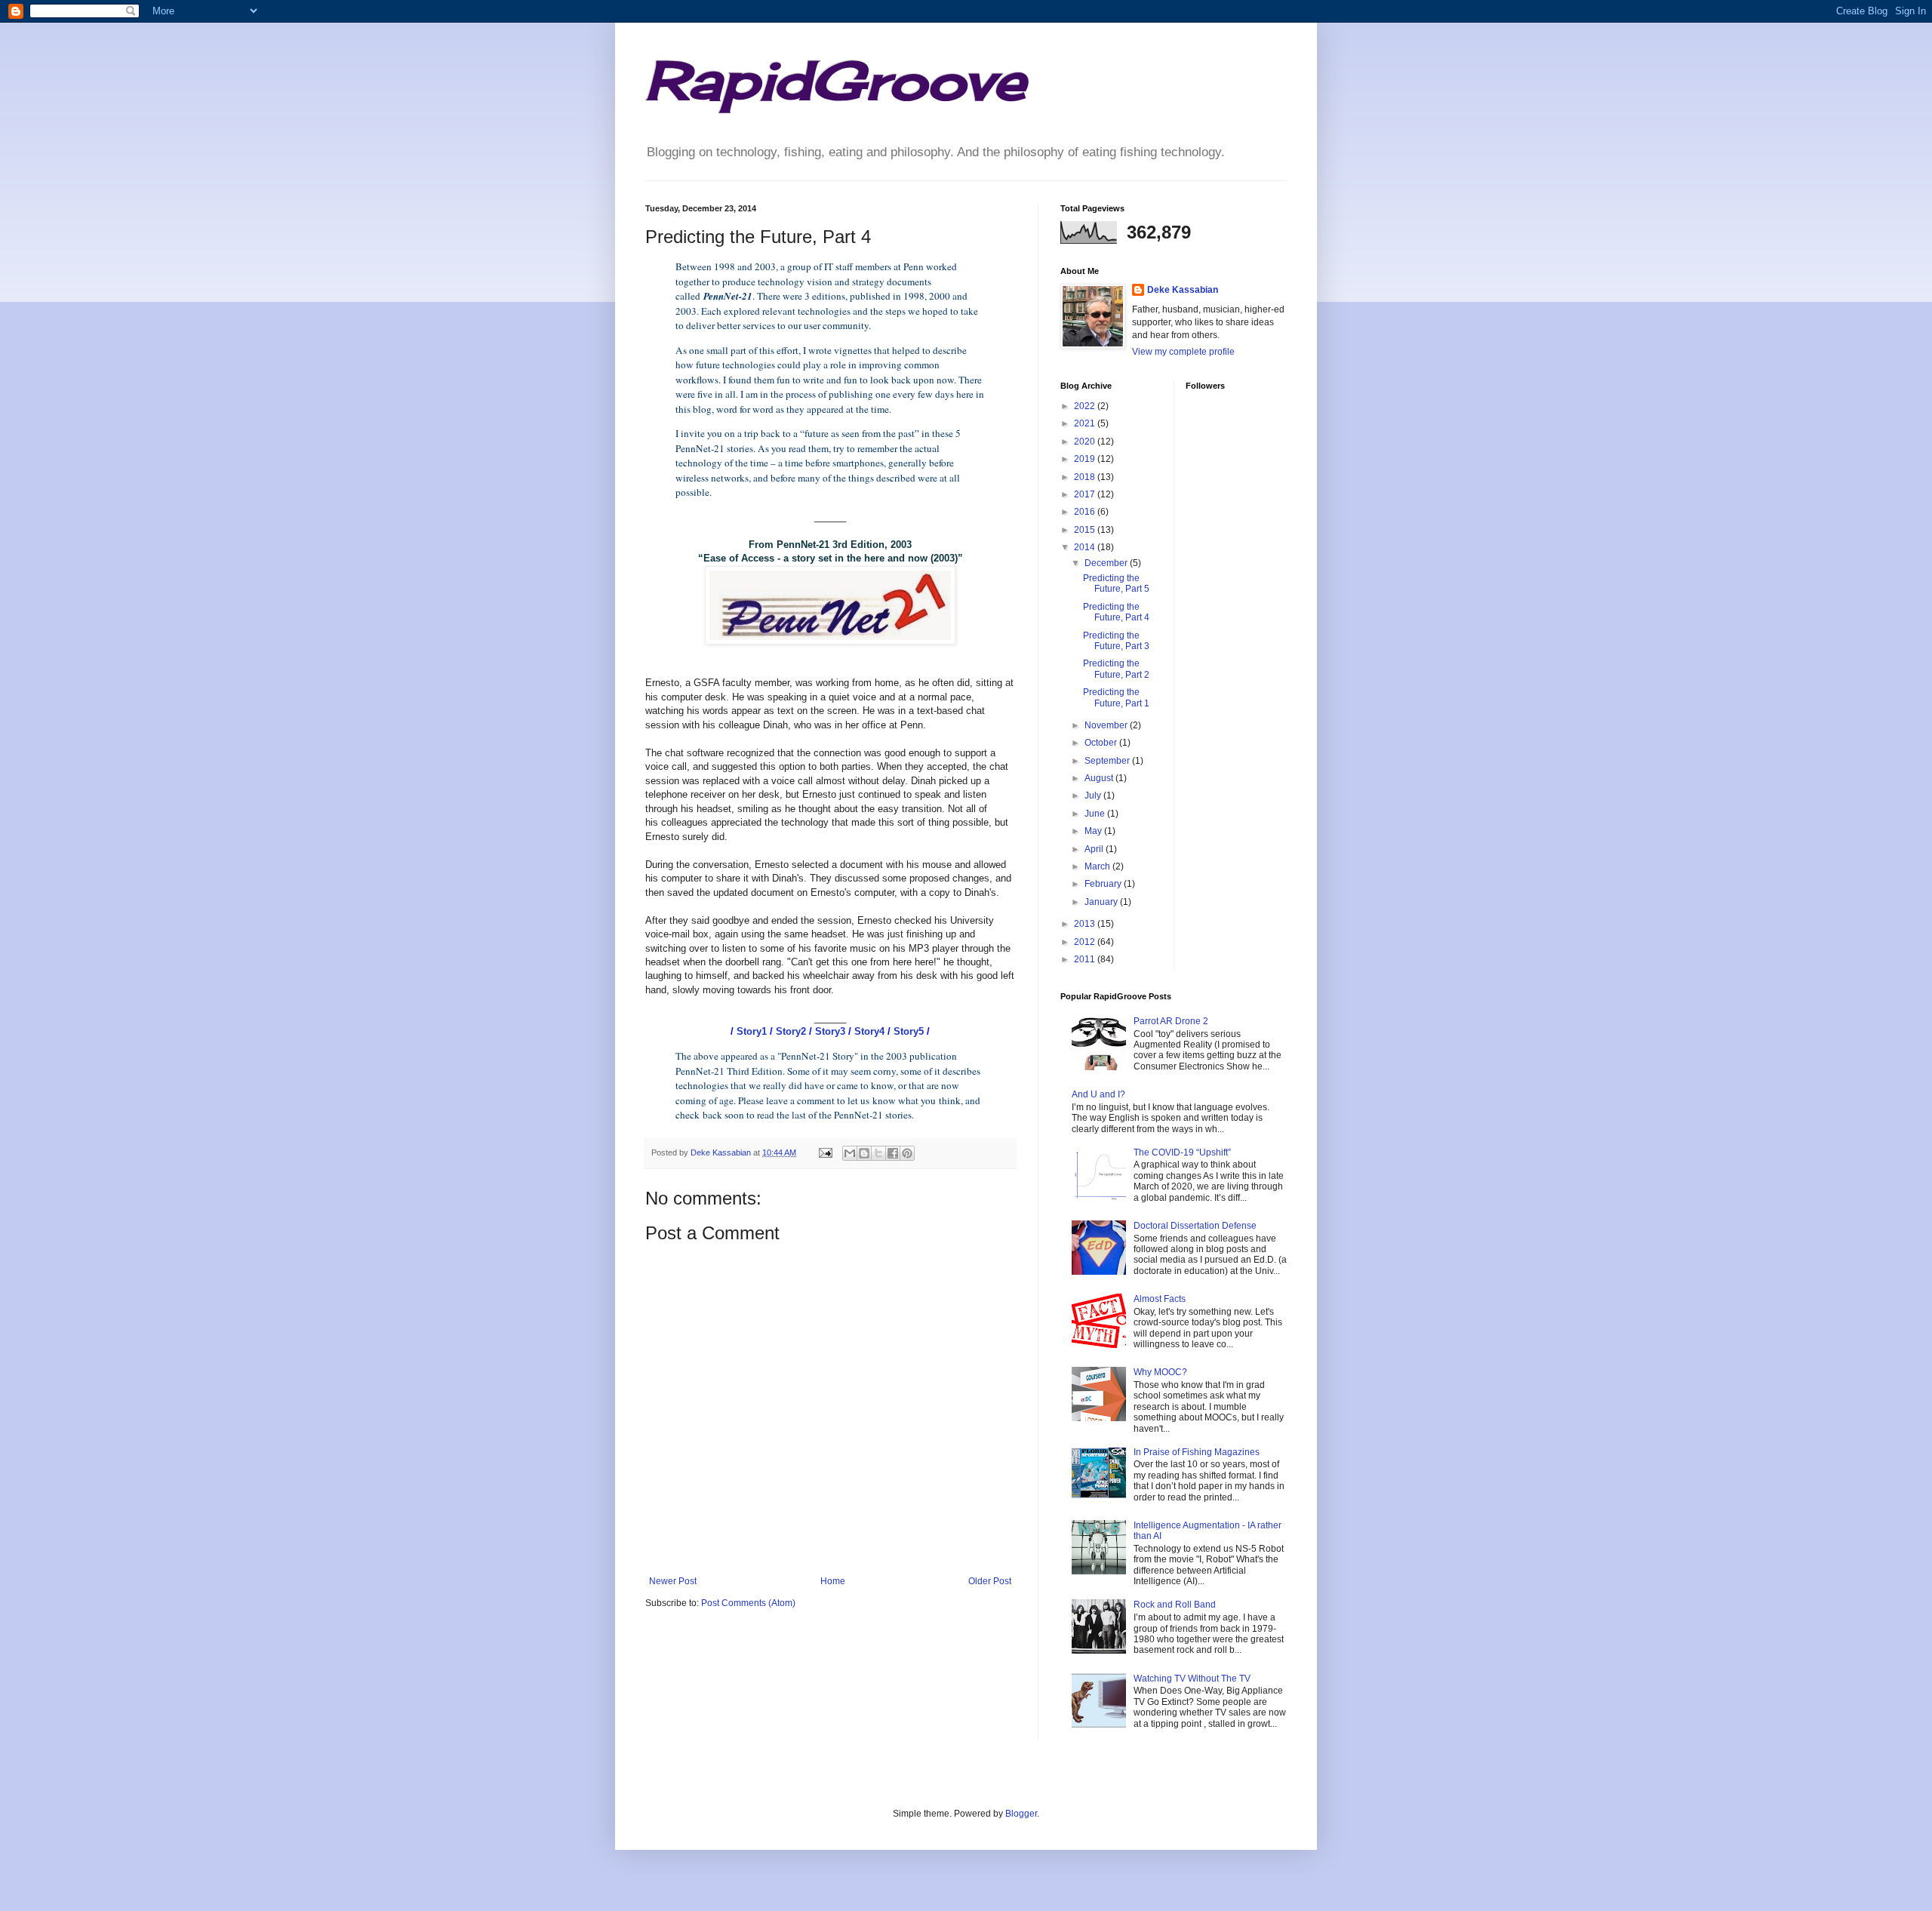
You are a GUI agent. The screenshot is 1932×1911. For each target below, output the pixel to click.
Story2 (791, 1031)
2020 (1086, 442)
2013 (1086, 924)
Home (833, 1581)
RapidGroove (835, 80)
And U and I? (1098, 1094)
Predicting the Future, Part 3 (1116, 641)
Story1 (752, 1031)
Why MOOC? (1160, 1372)
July (1094, 795)
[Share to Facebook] (893, 1153)
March (1098, 866)
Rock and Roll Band (1175, 1605)
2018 (1086, 477)
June (1096, 814)
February (1104, 884)
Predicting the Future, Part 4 (1116, 612)
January (1102, 902)
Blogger (1021, 1814)
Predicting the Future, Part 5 (1116, 583)
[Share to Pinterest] (907, 1153)
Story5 (909, 1031)
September (1108, 761)
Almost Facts (1160, 1299)
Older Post (990, 1581)
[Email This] (850, 1153)
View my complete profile (1183, 352)
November (1107, 725)
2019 (1086, 459)
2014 (1086, 547)
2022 (1086, 406)
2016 (1086, 512)
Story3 (830, 1031)
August (1100, 778)
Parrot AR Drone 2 (1171, 1021)
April (1095, 849)
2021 (1086, 423)
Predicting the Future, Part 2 (1116, 669)
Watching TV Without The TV (1192, 1679)
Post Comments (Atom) (748, 1603)
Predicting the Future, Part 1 (1116, 697)
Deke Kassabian (1183, 290)
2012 (1086, 942)
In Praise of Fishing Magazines (1197, 1452)
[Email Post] (825, 1152)
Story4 (869, 1031)
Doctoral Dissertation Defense (1195, 1226)
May (1094, 831)
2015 (1086, 530)
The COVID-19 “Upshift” (1182, 1152)
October (1102, 743)
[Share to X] (878, 1153)
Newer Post (673, 1581)
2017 (1086, 494)
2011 (1086, 959)
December (1107, 563)
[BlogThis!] (864, 1153)
